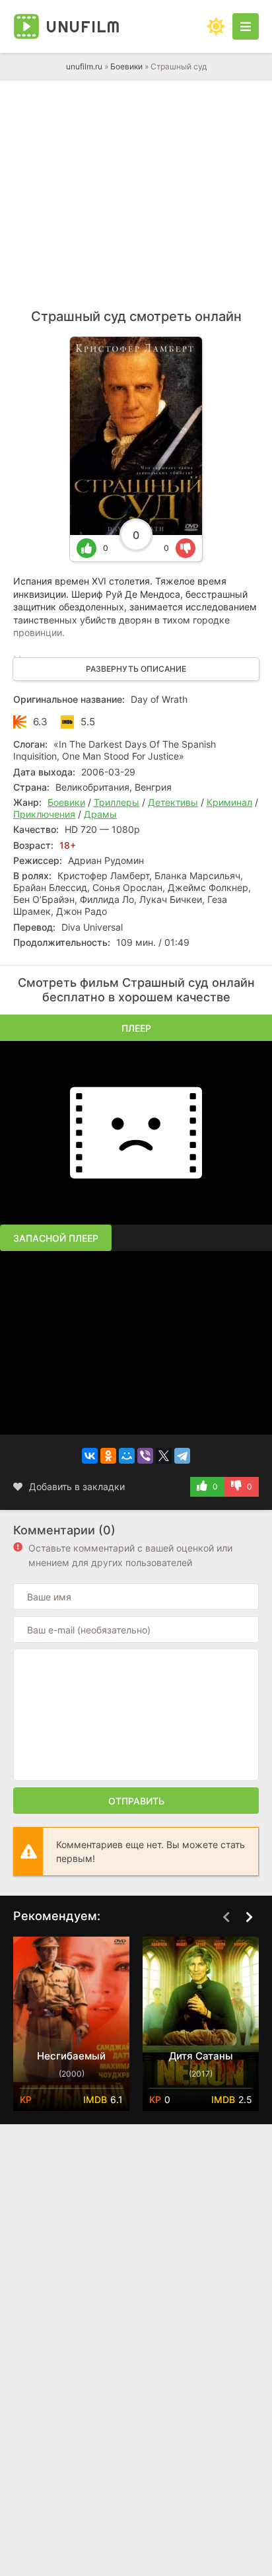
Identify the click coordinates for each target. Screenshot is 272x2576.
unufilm (83, 26)
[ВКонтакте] (90, 1456)
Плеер (136, 1028)
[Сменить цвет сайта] (216, 26)
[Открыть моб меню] (246, 26)
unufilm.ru (84, 66)
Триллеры (117, 802)
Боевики (126, 66)
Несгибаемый (71, 2056)
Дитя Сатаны (201, 2056)
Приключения (44, 814)
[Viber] (145, 1456)
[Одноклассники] (108, 1456)
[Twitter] (164, 1456)
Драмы (100, 814)
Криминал (229, 802)
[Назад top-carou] (226, 1917)
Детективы (173, 802)
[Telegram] (182, 1456)
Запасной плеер (56, 1238)
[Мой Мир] (127, 1456)
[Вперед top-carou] (249, 1917)
